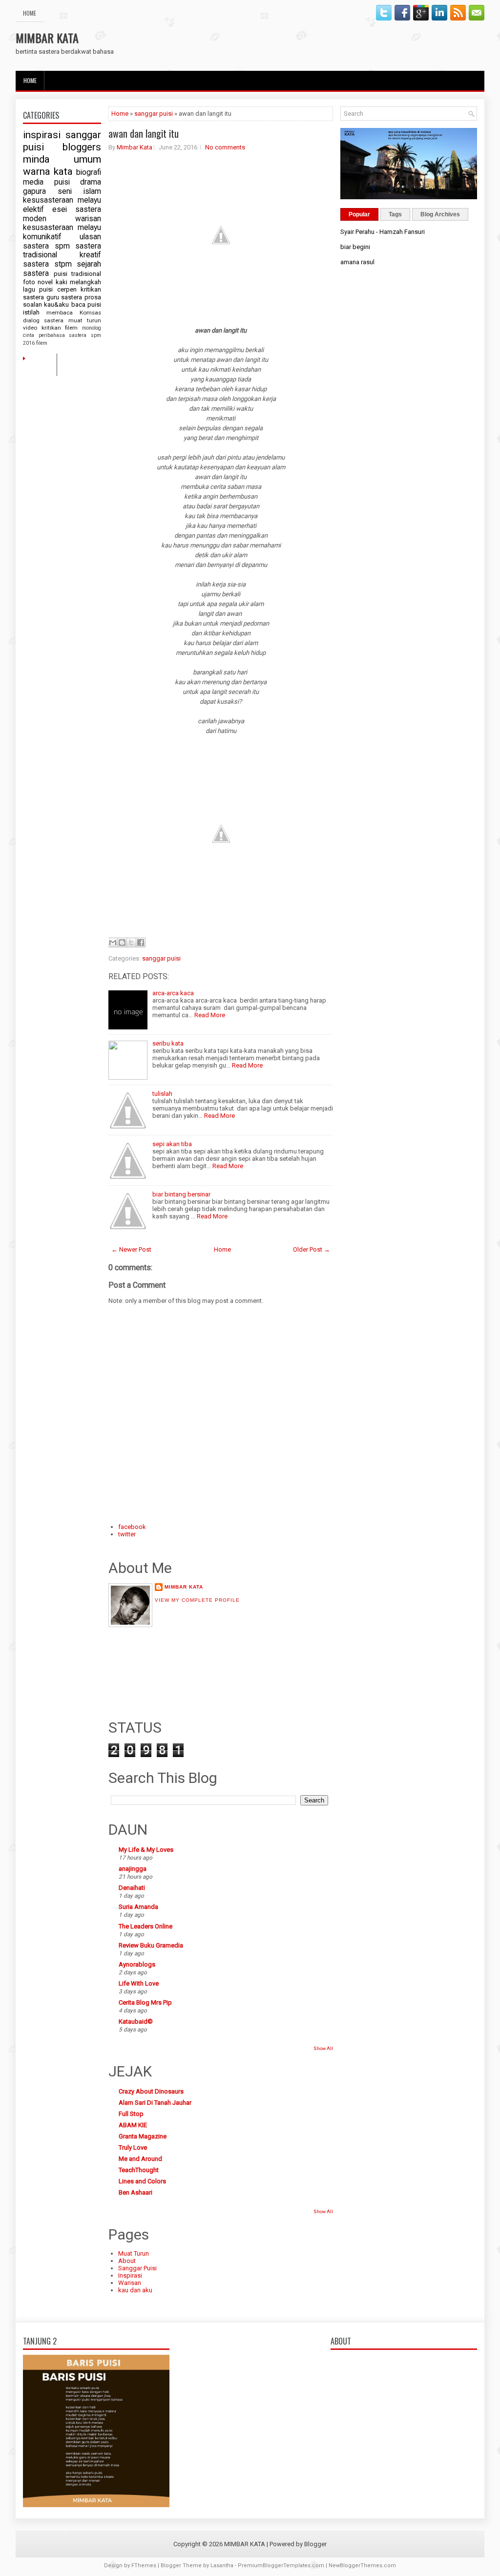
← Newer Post (131, 1249)
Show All (323, 2048)
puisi (62, 182)
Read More (210, 1015)
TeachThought (139, 2170)
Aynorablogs (137, 1964)
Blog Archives (440, 214)
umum (87, 159)
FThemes (144, 2566)
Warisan (130, 2283)
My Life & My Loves (146, 1850)
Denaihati (132, 1888)
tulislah (162, 1094)
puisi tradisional (78, 274)
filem (42, 343)
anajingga (133, 1869)
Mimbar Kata (135, 147)
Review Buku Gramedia (151, 1945)
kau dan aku (135, 2290)
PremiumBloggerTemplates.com (281, 2566)
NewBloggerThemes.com (362, 2566)
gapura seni (47, 191)
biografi (89, 172)
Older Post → (312, 1249)
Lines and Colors (142, 2181)
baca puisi (86, 304)
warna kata (48, 171)
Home (30, 13)
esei (60, 209)
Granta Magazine (143, 2136)
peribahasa (52, 335)
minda (36, 159)
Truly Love (133, 2147)
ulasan (90, 237)
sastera (72, 297)
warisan (88, 219)
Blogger (315, 2544)
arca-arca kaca (173, 993)
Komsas (90, 313)
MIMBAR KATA (47, 38)
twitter (127, 1534)
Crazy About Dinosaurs (151, 2091)
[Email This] (113, 942)
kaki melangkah (78, 282)
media (33, 182)
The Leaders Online (146, 1926)
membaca (60, 313)
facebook (132, 1527)
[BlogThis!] (122, 942)
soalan (32, 304)
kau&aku (56, 304)
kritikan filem (60, 328)
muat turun (85, 320)
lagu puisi (38, 289)
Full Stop (131, 2114)
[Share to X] (131, 942)
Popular (359, 214)
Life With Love (139, 1983)
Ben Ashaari (135, 2192)
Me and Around (140, 2159)
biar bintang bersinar (181, 1194)
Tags (395, 214)
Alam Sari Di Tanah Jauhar (155, 2103)
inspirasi (42, 135)
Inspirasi (130, 2275)
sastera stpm (47, 264)
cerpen (67, 289)
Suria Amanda (138, 1907)
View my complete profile (197, 1600)
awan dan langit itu (144, 133)
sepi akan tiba (172, 1144)
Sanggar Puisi (137, 2268)
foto (29, 282)
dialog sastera (43, 320)
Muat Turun (134, 2253)
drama (91, 182)
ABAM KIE (133, 2125)
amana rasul (357, 262)
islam (92, 191)
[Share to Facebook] (141, 942)
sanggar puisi (154, 114)
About (127, 2261)
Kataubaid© (136, 2021)
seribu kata (168, 1043)
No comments (225, 147)
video (30, 328)
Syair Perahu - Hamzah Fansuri (383, 232)
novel (45, 282)
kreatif (90, 255)
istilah (31, 312)
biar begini (355, 247)
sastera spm (46, 246)
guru (53, 297)
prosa (93, 297)
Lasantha (222, 2566)
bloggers (82, 147)
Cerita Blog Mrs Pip (145, 2002)
